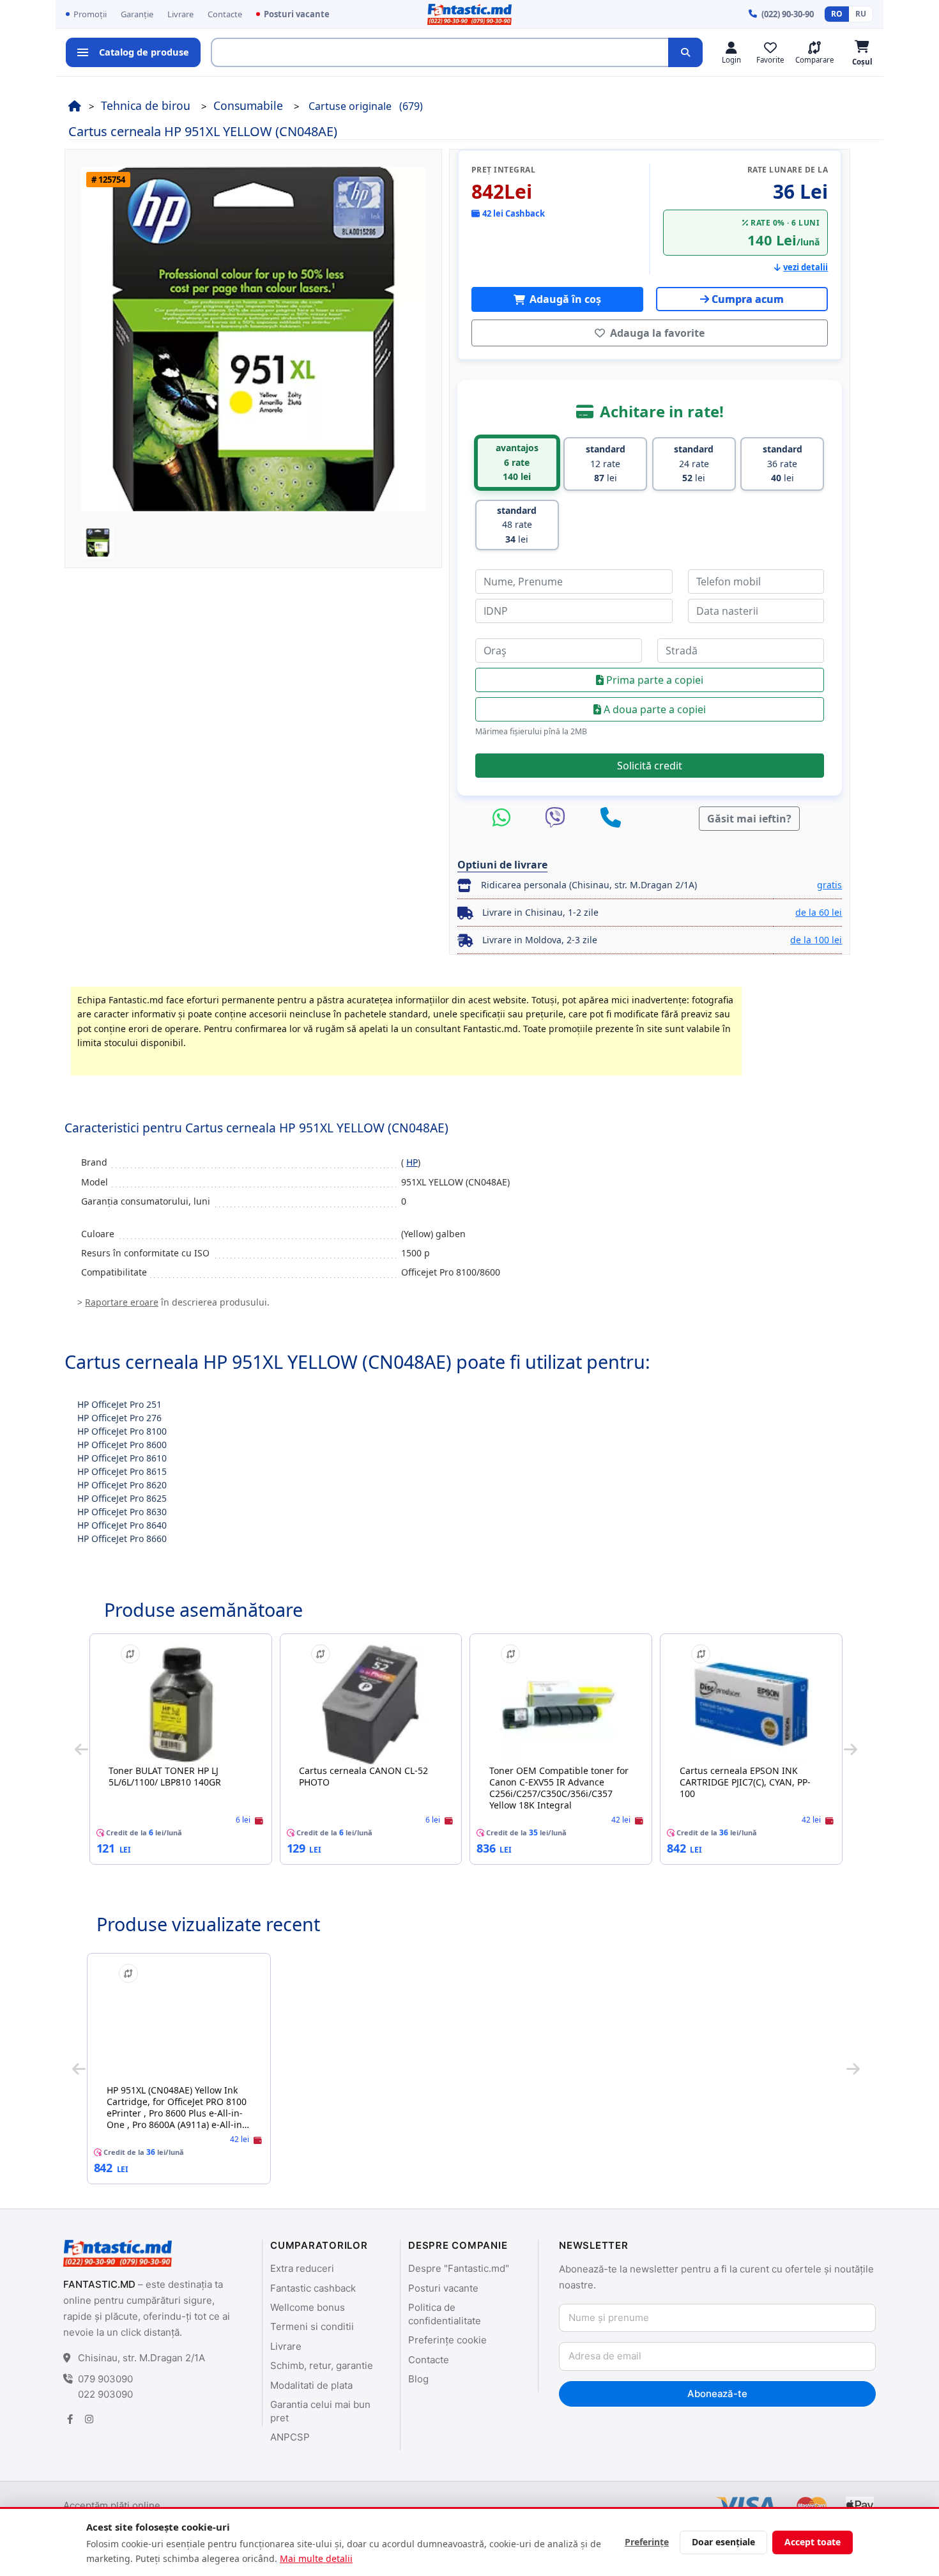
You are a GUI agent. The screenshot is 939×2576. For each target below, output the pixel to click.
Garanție (137, 14)
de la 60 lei (819, 912)
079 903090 (105, 2379)
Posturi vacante (297, 14)
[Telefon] (611, 818)
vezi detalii (805, 267)
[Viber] (558, 818)
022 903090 (105, 2394)
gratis (829, 885)
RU (861, 14)
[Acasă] (75, 105)
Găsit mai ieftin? (749, 819)
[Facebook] (70, 2419)
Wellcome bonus (308, 2307)
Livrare (180, 14)
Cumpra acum (748, 299)
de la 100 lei (816, 940)
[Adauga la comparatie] (130, 1654)
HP (412, 1162)
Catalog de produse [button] (144, 52)
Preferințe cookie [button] (447, 2340)
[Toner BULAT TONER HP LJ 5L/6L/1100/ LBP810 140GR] (181, 1704)
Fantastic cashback (313, 2288)
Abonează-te (717, 2394)
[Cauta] (685, 52)
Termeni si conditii (312, 2326)
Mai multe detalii (316, 2558)
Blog (418, 2379)
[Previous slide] (81, 1749)
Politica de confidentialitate (445, 2314)
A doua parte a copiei (653, 709)
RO (837, 14)
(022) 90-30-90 (788, 14)
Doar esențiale (723, 2542)
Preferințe (647, 2542)
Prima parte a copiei (653, 680)
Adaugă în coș (564, 299)
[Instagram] (89, 2419)
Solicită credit (650, 766)
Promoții (90, 14)
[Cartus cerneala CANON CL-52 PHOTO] (371, 1704)
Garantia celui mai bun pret (320, 2411)
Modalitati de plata (311, 2385)
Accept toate (813, 2542)
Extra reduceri (302, 2268)
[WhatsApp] (505, 818)
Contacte (225, 14)
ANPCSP (290, 2437)
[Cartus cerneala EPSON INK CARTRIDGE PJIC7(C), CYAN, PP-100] (751, 1704)
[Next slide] (851, 1749)
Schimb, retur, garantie (322, 2365)
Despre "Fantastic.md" (459, 2268)
